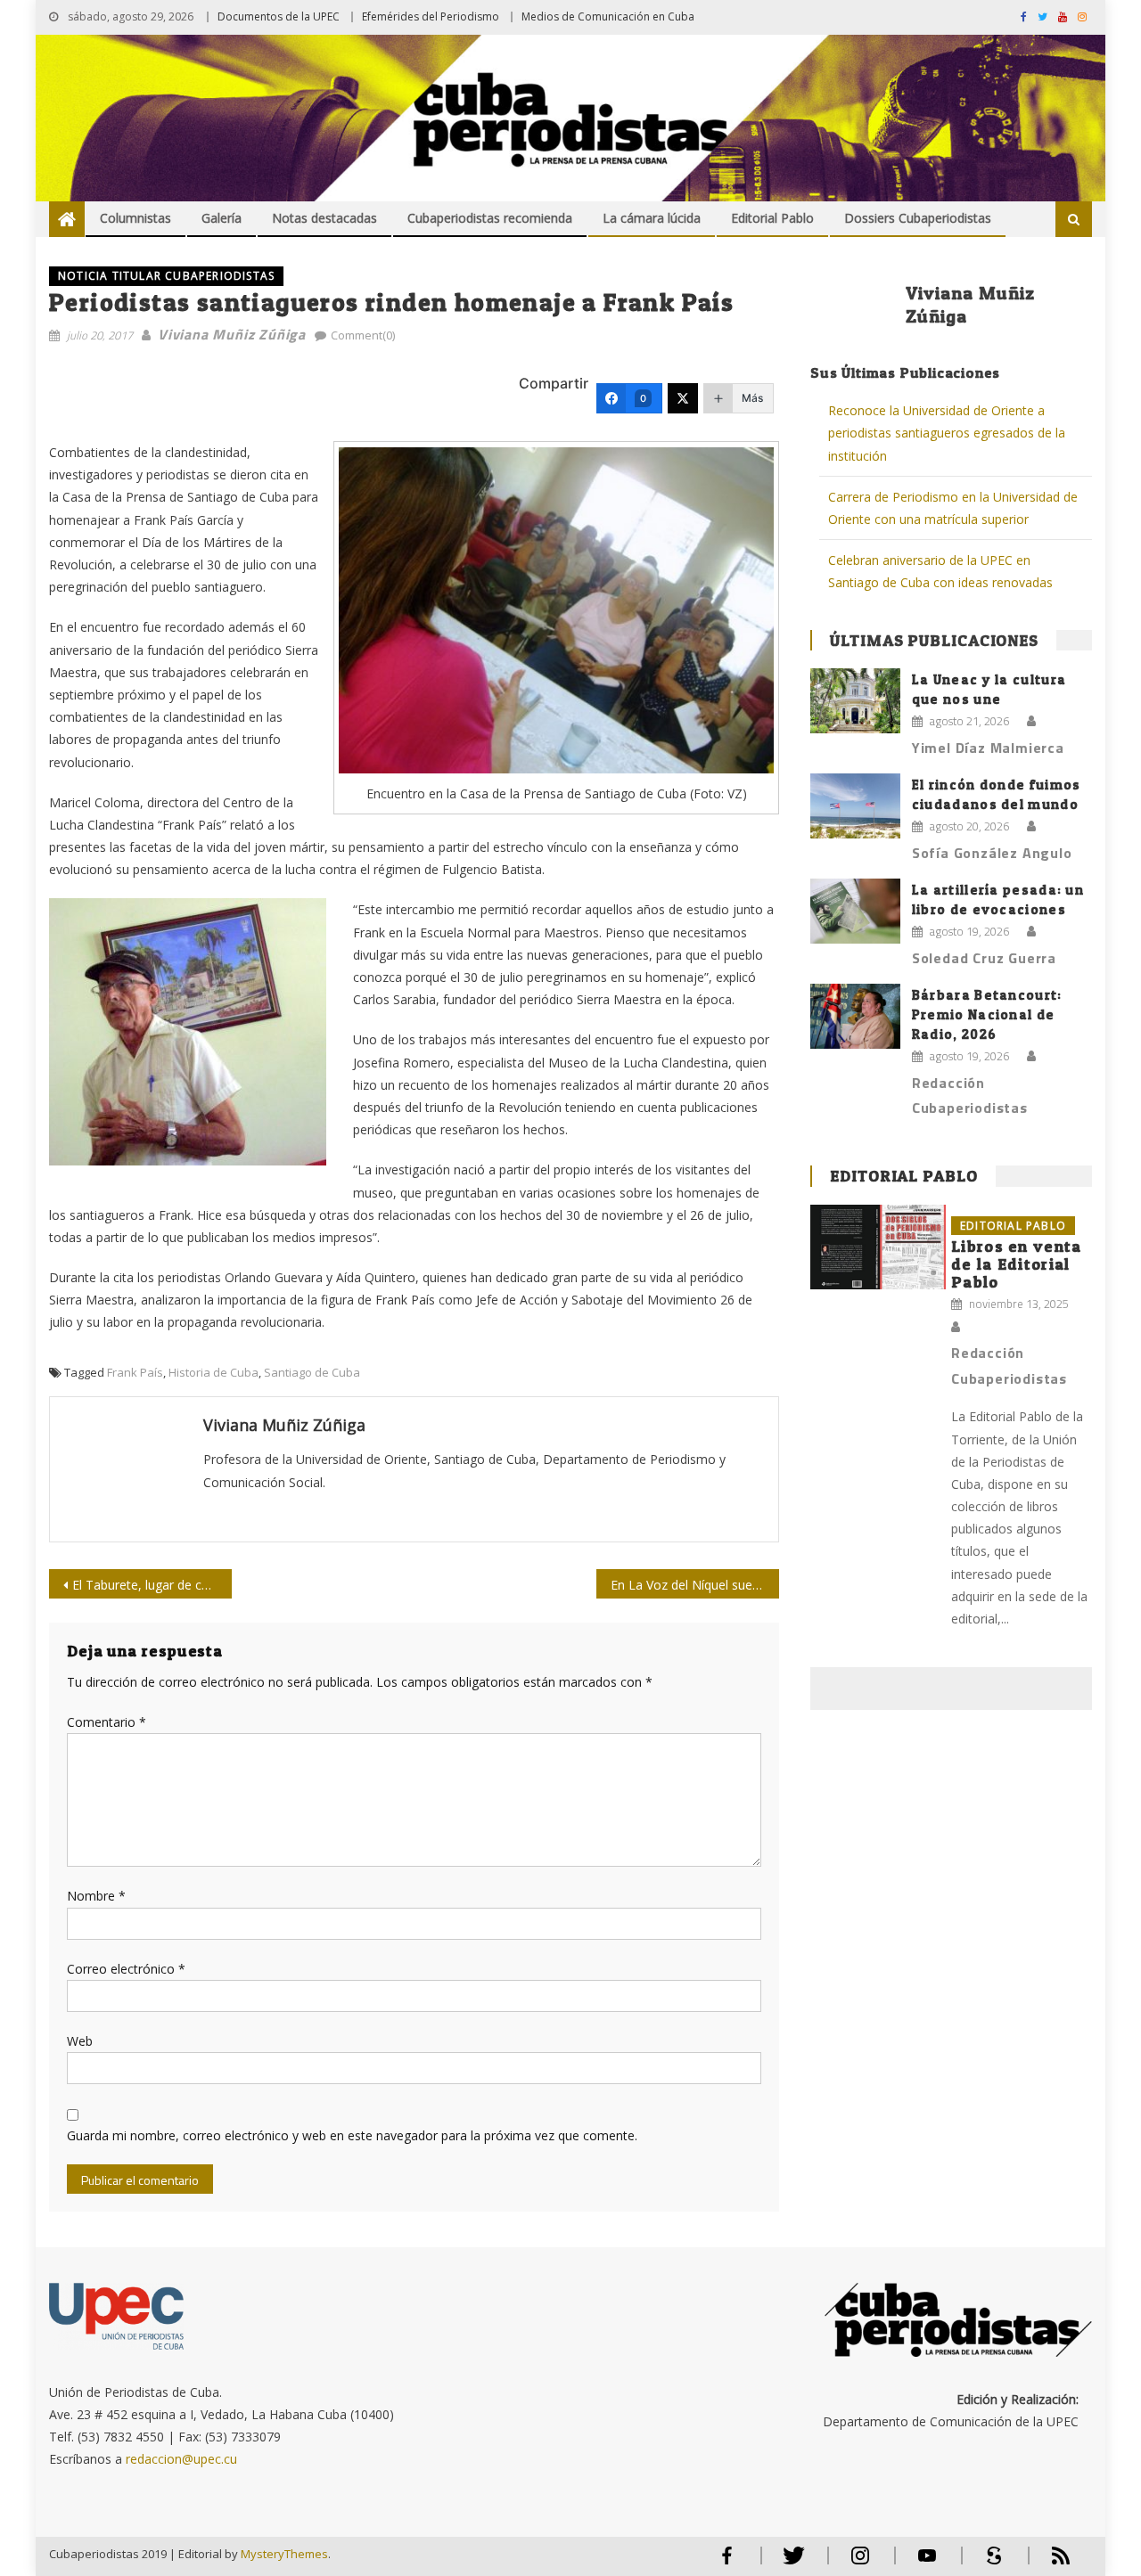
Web (80, 2041)
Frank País (135, 1372)
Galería (222, 218)
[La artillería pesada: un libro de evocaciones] (855, 911)
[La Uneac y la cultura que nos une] (855, 700)
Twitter (789, 2563)
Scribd (989, 2563)
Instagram (860, 2563)
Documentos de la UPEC (279, 16)
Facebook (726, 2563)
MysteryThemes (284, 2554)
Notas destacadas (324, 218)
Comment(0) (363, 335)
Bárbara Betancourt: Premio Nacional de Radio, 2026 (987, 1014)
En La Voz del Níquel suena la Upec (695, 1585)
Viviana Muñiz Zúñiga (232, 334)
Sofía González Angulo (992, 853)
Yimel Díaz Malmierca (988, 748)
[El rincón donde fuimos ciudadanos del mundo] (855, 806)
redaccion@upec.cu (181, 2459)
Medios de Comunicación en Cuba (608, 16)
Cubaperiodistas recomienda (490, 218)
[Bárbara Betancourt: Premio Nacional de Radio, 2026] (855, 1016)
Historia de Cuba (213, 1372)
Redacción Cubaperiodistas (970, 1096)
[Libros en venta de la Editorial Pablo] (878, 1247)
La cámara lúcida (652, 218)
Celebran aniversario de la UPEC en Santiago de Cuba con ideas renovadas (940, 571)
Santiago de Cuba (312, 1372)
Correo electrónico (126, 1969)
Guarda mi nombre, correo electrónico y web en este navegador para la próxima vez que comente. (352, 2135)
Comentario (107, 1722)
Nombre (96, 1896)
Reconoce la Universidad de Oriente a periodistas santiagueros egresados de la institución (947, 433)
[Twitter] (683, 398)
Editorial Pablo (772, 218)
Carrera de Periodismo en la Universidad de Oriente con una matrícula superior (953, 508)
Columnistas (135, 218)
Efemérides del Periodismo (431, 16)
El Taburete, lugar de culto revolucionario (152, 1585)
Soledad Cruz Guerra (984, 958)
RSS (1049, 2563)
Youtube (927, 2563)
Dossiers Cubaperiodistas (918, 218)
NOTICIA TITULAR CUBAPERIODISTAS (166, 276)
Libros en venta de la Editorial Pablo (1017, 1264)
